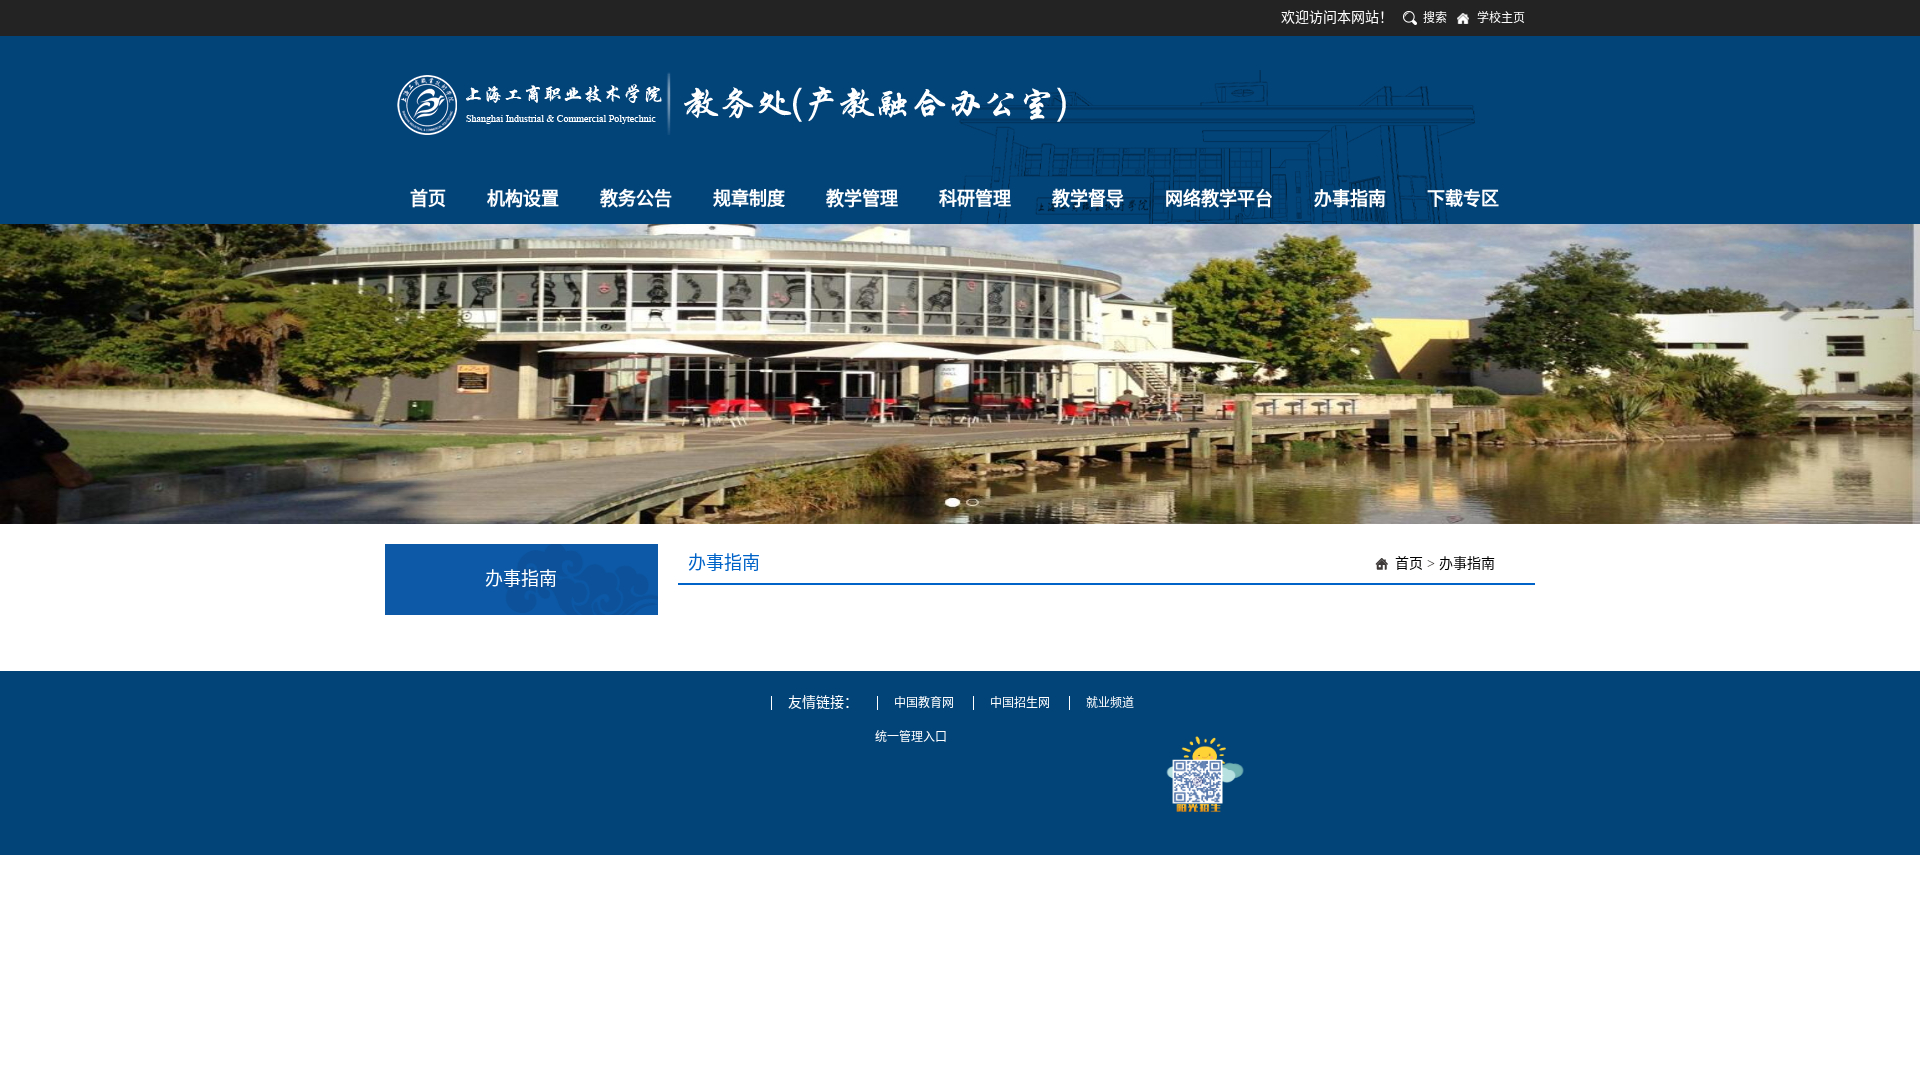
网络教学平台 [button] (1219, 199)
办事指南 (1467, 563)
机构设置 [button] (523, 199)
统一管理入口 (911, 737)
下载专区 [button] (1463, 199)
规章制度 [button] (749, 199)
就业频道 (1110, 703)
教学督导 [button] (1088, 199)
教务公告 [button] (636, 199)
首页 (1409, 563)
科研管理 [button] (975, 199)
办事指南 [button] (1350, 199)
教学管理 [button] (862, 199)
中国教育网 (924, 703)
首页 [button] (428, 199)
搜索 (1435, 18)
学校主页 (1501, 18)
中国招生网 (1020, 703)
